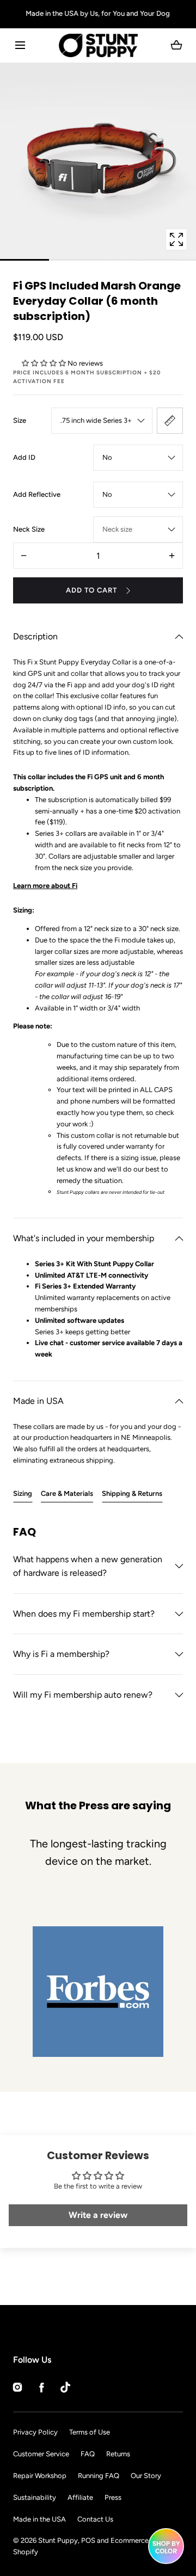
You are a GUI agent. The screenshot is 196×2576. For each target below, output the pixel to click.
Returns (118, 2454)
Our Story (146, 2476)
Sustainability (35, 2497)
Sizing (23, 1493)
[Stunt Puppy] (98, 45)
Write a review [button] (98, 2215)
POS (88, 2540)
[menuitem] (98, 1992)
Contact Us (95, 2519)
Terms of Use (90, 2432)
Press (113, 2497)
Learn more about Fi (45, 886)
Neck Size (29, 529)
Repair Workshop (40, 2476)
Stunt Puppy (58, 2540)
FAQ (88, 2454)
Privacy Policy (35, 2432)
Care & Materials (67, 1493)
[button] (20, 45)
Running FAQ (99, 2476)
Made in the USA (39, 2519)
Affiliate (80, 2497)
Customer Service (41, 2454)
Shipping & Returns (132, 1493)
